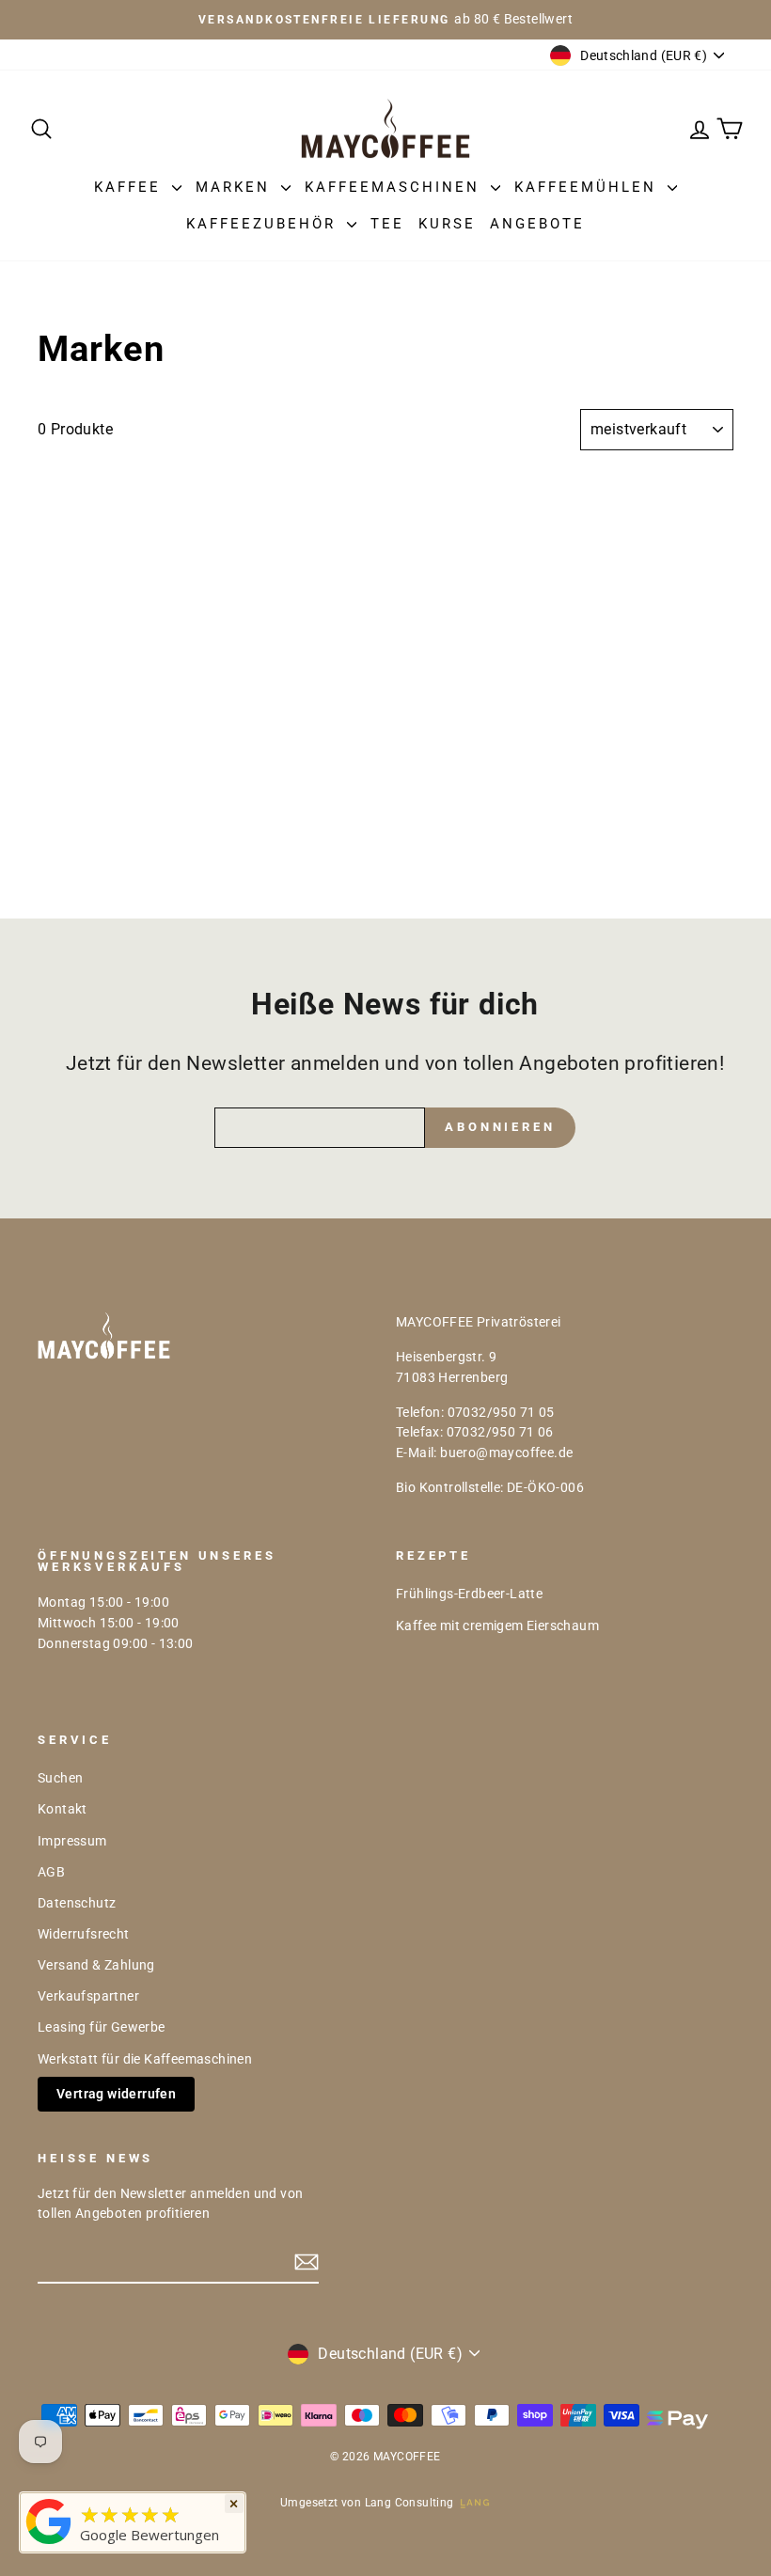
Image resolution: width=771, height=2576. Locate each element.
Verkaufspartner (88, 1996)
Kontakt (63, 1809)
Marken (236, 187)
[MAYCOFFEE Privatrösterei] (49, 2544)
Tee (387, 224)
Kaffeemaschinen (395, 187)
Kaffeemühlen (589, 187)
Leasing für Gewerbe (102, 2027)
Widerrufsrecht (84, 1934)
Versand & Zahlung (96, 1965)
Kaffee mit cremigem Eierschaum (497, 1626)
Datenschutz (77, 1903)
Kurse (447, 224)
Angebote (537, 224)
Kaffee (131, 187)
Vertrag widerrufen (116, 2094)
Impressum (72, 1841)
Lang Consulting (409, 2503)
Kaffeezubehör (264, 224)
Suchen (60, 1778)
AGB (51, 1872)
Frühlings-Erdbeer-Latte (469, 1594)
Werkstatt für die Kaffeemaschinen (145, 2059)
